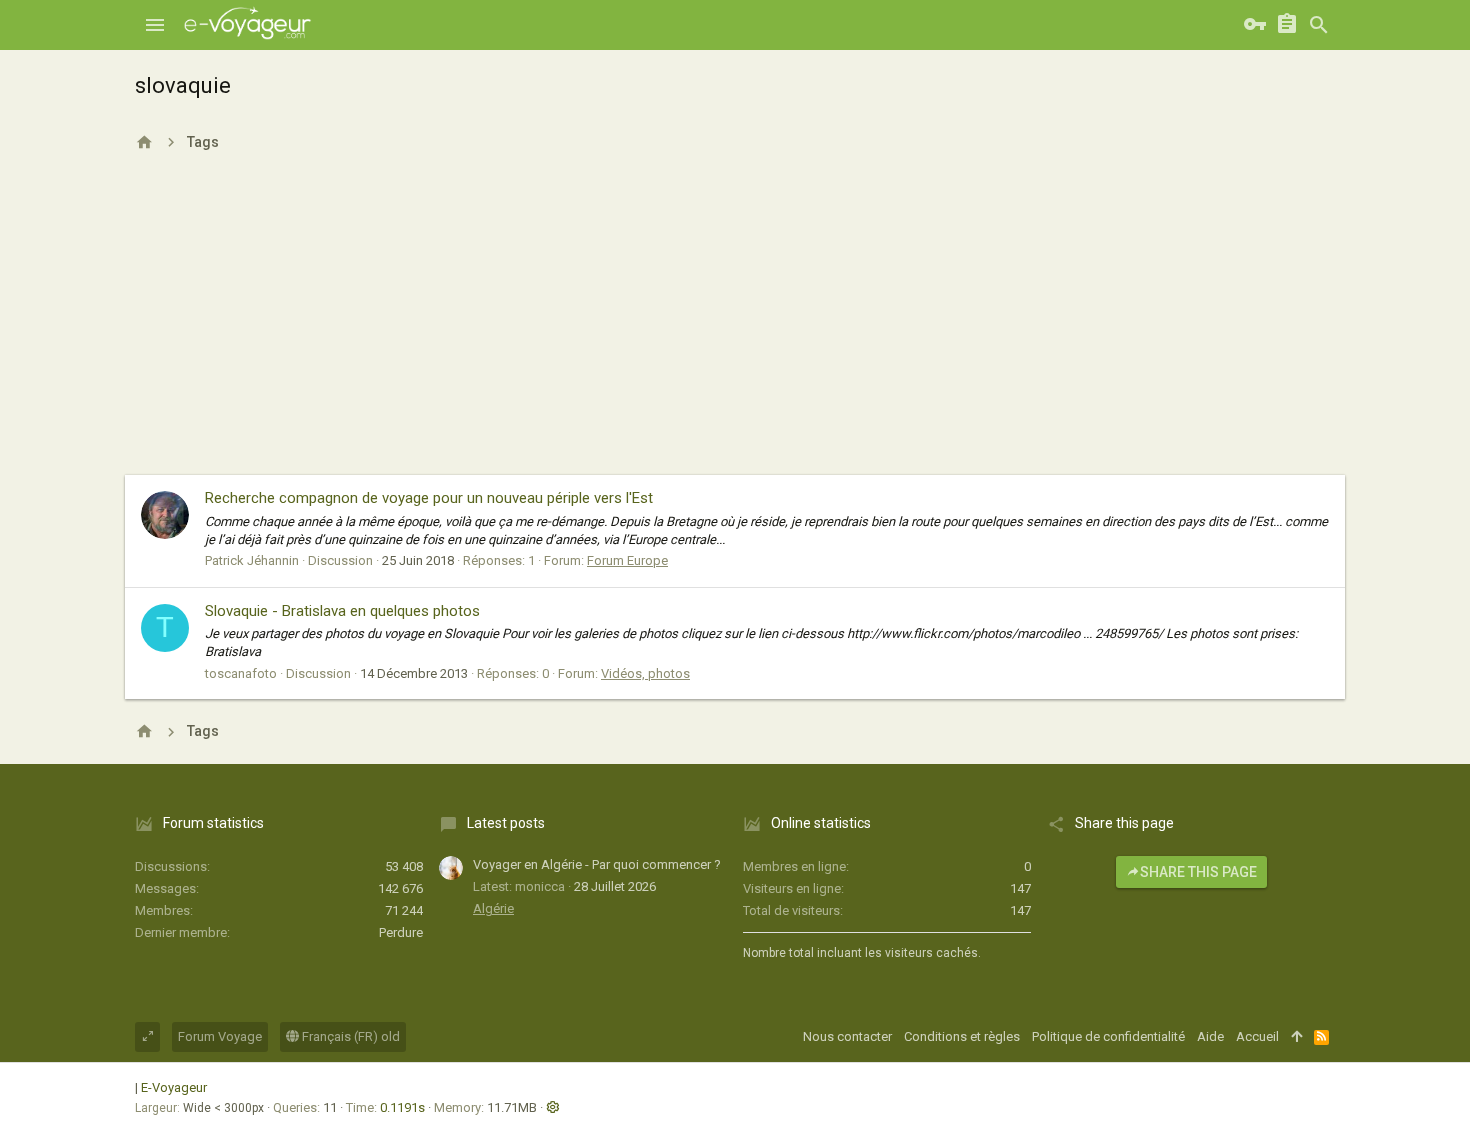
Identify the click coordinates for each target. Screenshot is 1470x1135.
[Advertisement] (735, 325)
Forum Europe (627, 560)
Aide (1210, 1036)
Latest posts (506, 823)
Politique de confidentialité (1108, 1036)
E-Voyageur (174, 1087)
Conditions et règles (962, 1036)
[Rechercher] (1319, 25)
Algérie (493, 908)
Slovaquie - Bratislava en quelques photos (342, 611)
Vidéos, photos (645, 673)
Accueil (1257, 1036)
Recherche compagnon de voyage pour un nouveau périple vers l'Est (429, 498)
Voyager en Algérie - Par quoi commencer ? (597, 864)
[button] (155, 25)
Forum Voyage (220, 1036)
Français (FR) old (349, 1036)
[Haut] (1296, 1037)
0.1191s (402, 1107)
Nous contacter (847, 1036)
